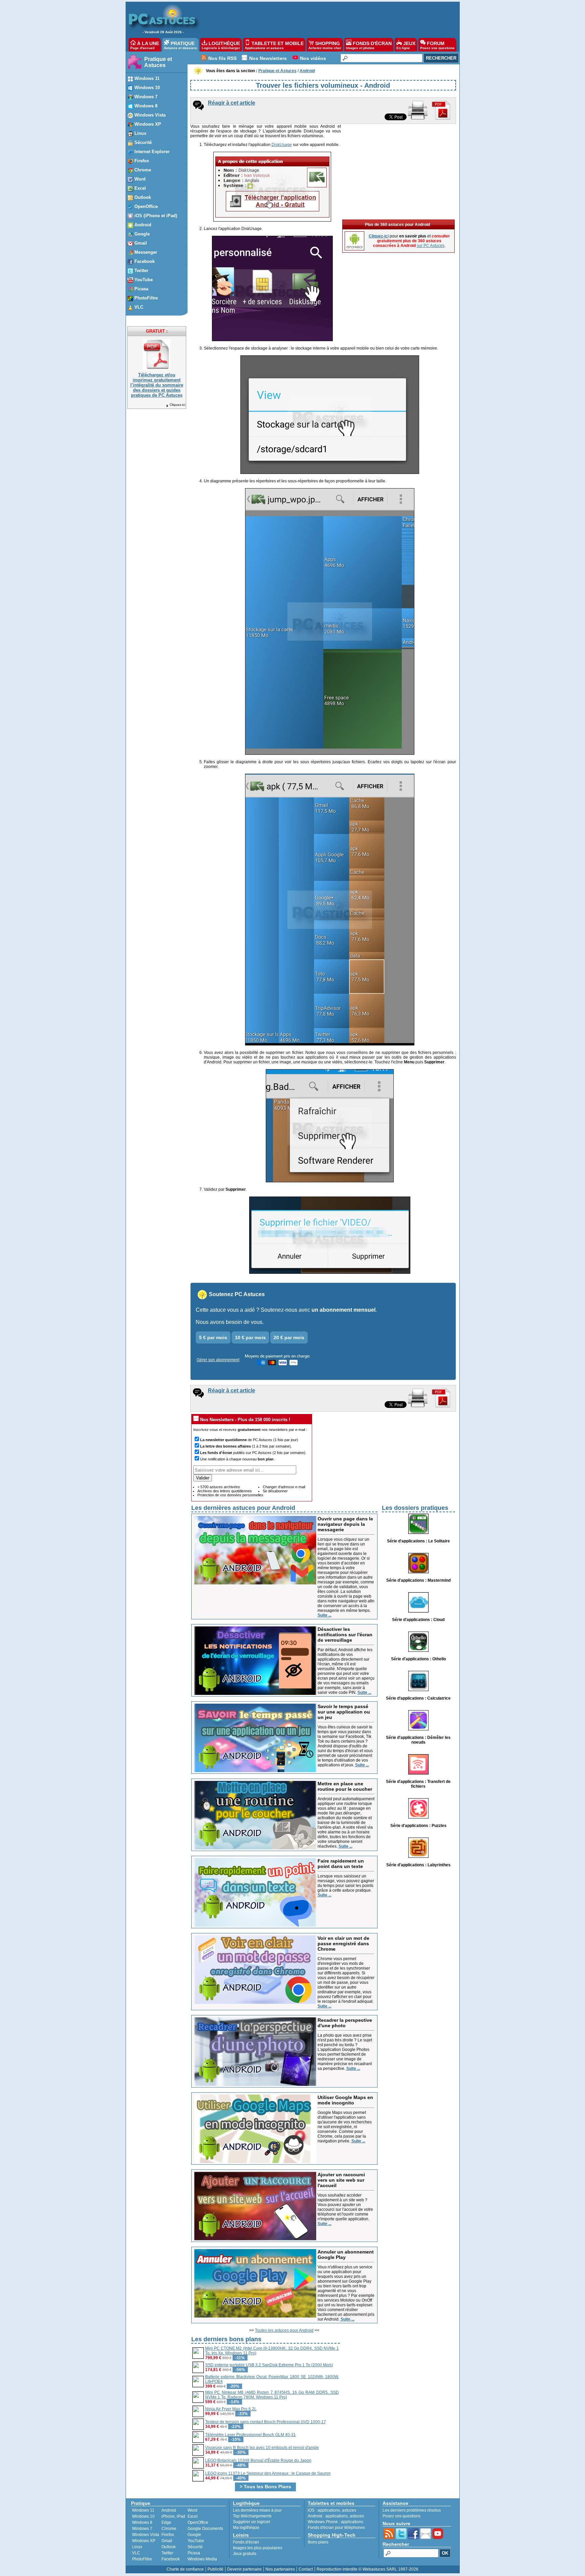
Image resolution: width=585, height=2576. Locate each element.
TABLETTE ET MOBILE (274, 45)
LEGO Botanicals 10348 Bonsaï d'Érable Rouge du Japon (258, 2460)
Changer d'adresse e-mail (284, 1487)
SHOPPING (325, 45)
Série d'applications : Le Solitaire (418, 1541)
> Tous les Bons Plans (265, 2487)
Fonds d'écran (246, 2542)
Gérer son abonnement (218, 1360)
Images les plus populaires (258, 2548)
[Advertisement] (326, 19)
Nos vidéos (313, 58)
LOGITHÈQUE (221, 45)
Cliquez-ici (177, 405)
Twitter (167, 2553)
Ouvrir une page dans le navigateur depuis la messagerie (345, 1524)
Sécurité (195, 2547)
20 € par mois (289, 1337)
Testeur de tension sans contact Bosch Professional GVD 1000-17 (266, 2422)
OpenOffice (198, 2522)
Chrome (169, 2529)
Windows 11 (143, 2510)
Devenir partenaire (244, 2569)
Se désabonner (275, 1491)
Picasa (194, 2553)
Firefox (168, 2535)
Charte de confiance (185, 2569)
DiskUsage (282, 145)
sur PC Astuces (431, 246)
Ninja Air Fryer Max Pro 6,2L (231, 2409)
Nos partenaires (280, 2569)
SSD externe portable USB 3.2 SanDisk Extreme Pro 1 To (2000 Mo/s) (269, 2365)
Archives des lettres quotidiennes (225, 1491)
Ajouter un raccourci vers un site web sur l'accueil (341, 2180)
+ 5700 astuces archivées (219, 1487)
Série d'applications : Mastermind (418, 1580)
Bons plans (318, 2542)
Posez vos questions (402, 2516)
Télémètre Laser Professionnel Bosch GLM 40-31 (251, 2435)
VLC (136, 2553)
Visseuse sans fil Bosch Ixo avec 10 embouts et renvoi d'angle (262, 2448)
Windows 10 (143, 2516)
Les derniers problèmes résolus (412, 2510)
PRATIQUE (180, 45)
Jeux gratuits (245, 2554)
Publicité (215, 2569)
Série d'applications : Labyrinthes (418, 1865)
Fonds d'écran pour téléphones (336, 2528)
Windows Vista (146, 2535)
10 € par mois (250, 1337)
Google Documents (205, 2529)
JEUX (406, 45)
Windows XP (144, 2541)
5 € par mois (213, 1337)
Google (194, 2535)
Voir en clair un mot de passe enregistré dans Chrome (343, 1944)
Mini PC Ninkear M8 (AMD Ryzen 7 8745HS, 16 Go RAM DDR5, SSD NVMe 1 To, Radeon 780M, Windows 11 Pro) (272, 2395)
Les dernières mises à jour (257, 2510)
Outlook (169, 2547)
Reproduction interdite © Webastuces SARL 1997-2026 (367, 2569)
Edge (166, 2522)
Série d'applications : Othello (418, 1659)
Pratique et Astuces (158, 62)
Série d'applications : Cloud (418, 1620)
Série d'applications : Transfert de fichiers (418, 1784)
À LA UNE (145, 45)
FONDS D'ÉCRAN (369, 45)
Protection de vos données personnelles (230, 1495)
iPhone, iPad (173, 2516)
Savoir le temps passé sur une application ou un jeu (344, 1712)
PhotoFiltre (142, 2559)
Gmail (167, 2541)
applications (329, 2510)
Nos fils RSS (222, 58)
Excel (193, 2516)
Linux (137, 2547)
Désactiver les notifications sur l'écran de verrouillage (345, 1635)
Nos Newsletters (268, 58)
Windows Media (202, 2559)
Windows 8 (142, 2522)
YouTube (196, 2541)
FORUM (437, 45)
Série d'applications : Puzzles (418, 1826)
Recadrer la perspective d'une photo (345, 2023)
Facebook (171, 2559)
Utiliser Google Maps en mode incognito (345, 2100)
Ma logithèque (246, 2528)
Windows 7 (142, 2529)
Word (192, 2510)
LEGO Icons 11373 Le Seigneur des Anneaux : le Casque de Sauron (268, 2473)
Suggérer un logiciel (252, 2522)
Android (169, 2510)
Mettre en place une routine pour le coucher (345, 1786)
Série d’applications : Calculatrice (418, 1698)
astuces (349, 2510)
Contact (306, 2569)
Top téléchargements (252, 2516)
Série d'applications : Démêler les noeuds (418, 1740)
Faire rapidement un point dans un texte (341, 1864)
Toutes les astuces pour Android (284, 2330)
